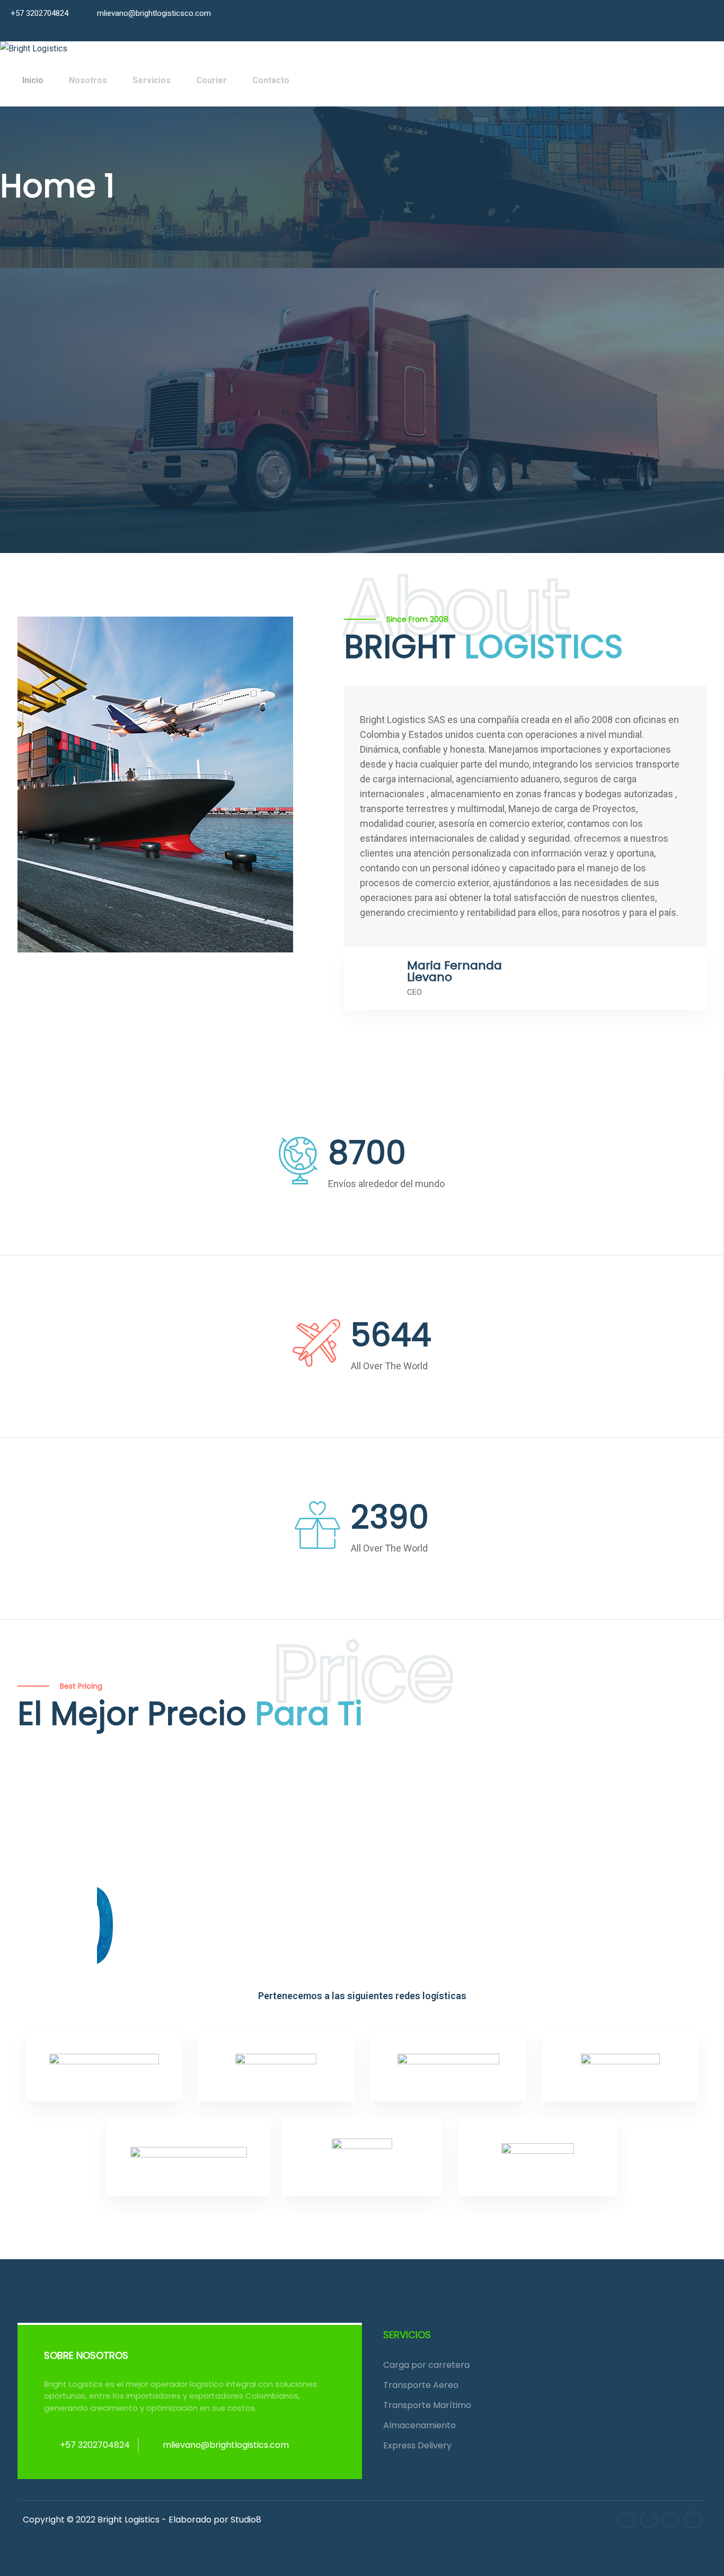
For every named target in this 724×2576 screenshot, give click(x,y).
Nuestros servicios (63, 431)
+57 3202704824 (39, 13)
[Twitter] (648, 2520)
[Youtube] (693, 2520)
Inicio (33, 80)
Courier (211, 80)
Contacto (271, 80)
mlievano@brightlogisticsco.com (154, 13)
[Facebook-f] (626, 2520)
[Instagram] (670, 2520)
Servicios (152, 80)
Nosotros (88, 80)
